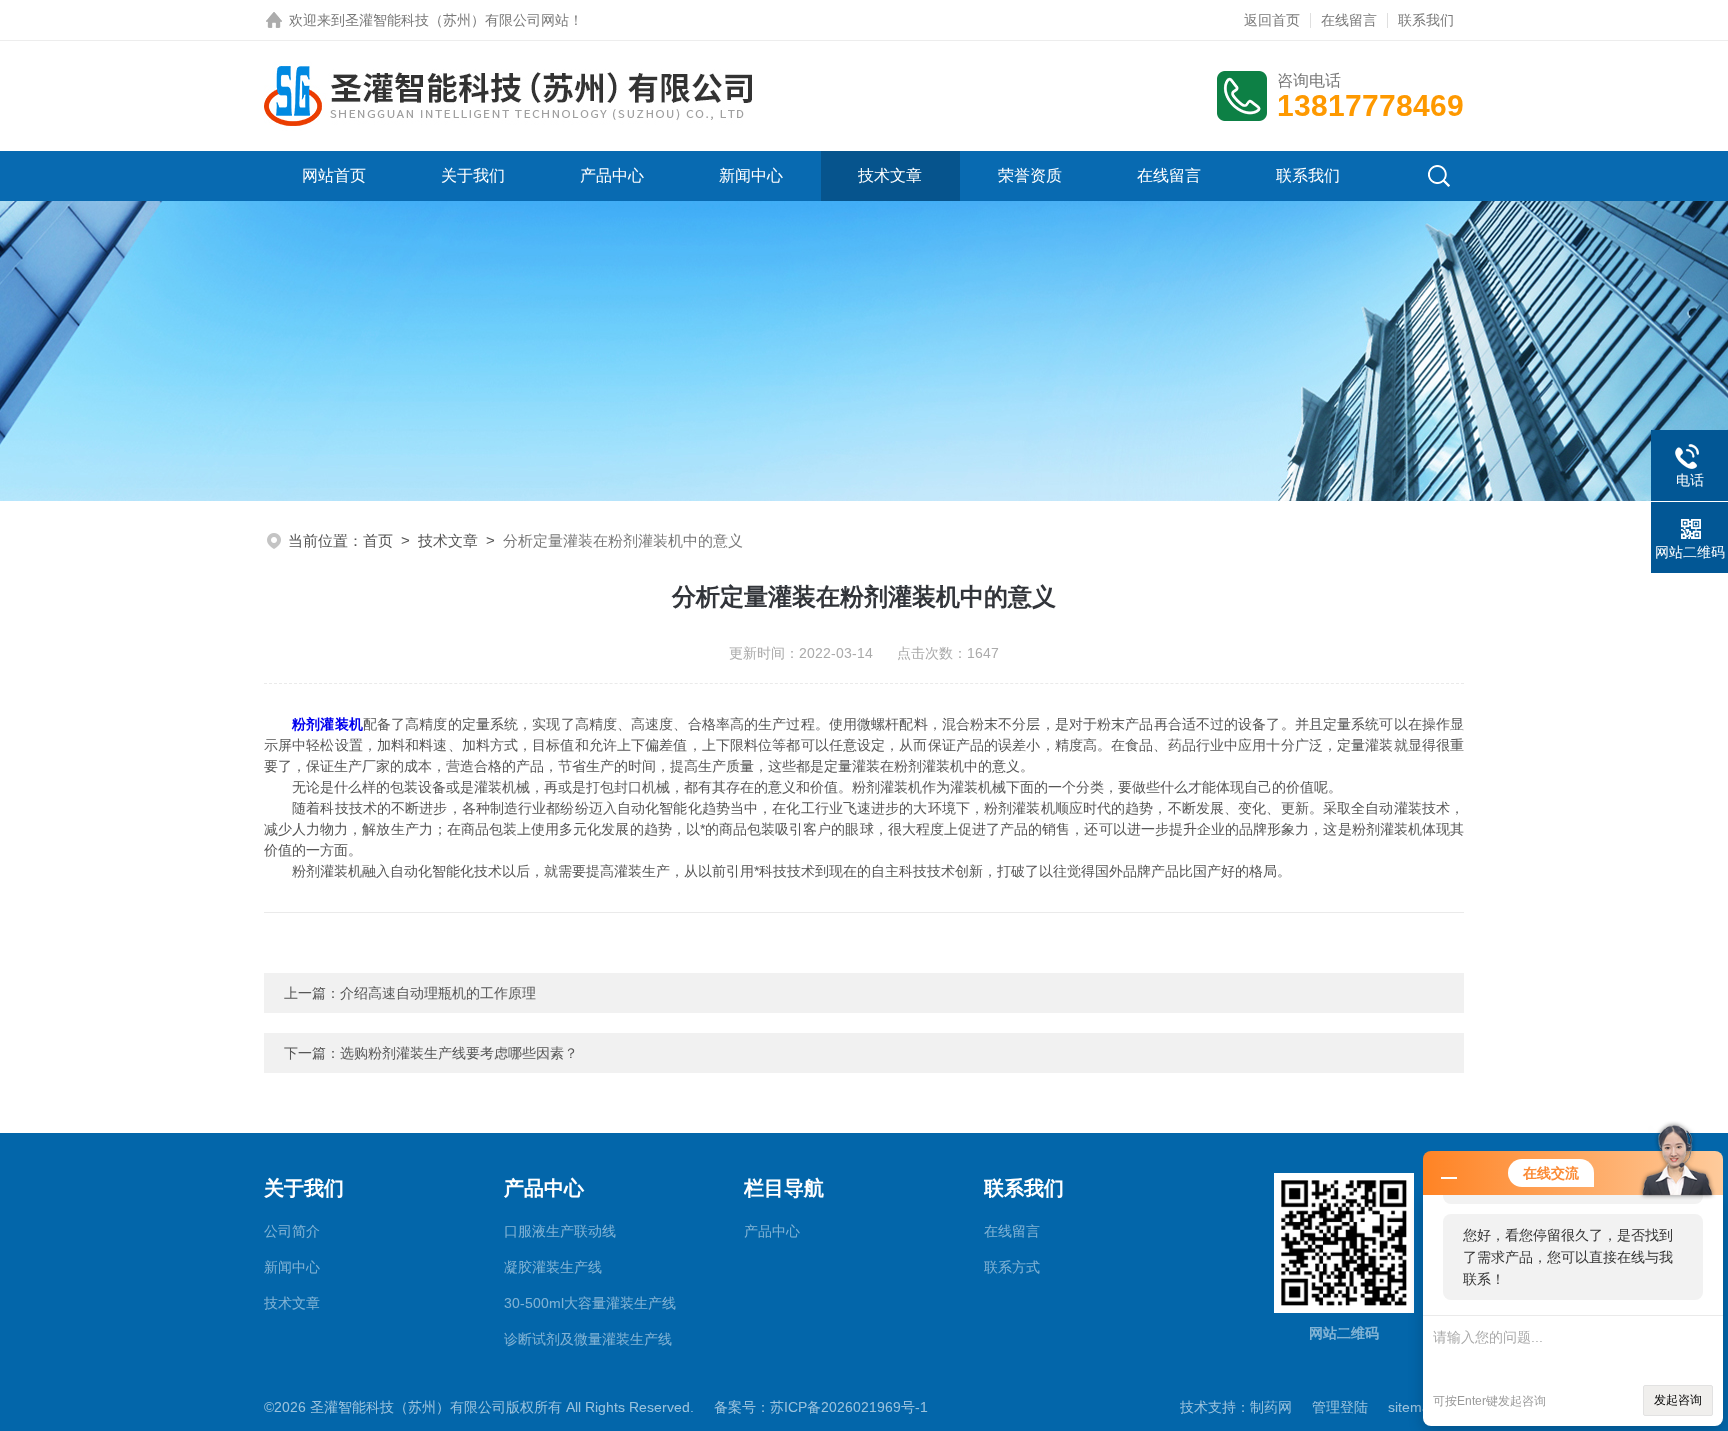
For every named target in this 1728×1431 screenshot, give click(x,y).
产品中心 (612, 175)
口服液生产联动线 (560, 1231)
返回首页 (1272, 20)
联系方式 (1012, 1267)
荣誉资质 (1030, 175)
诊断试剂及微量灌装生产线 (588, 1339)
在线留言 (1349, 20)
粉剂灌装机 (327, 724)
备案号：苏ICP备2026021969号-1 (821, 1407)
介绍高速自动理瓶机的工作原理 (438, 993)
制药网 (1271, 1407)
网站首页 (334, 175)
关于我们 (473, 175)
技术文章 (890, 175)
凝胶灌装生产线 (553, 1267)
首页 (378, 540)
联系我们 (1426, 20)
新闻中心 (751, 175)
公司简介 (292, 1231)
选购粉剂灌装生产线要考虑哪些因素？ (459, 1053)
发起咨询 (1678, 1400)
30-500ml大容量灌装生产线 (590, 1303)
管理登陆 (1340, 1407)
